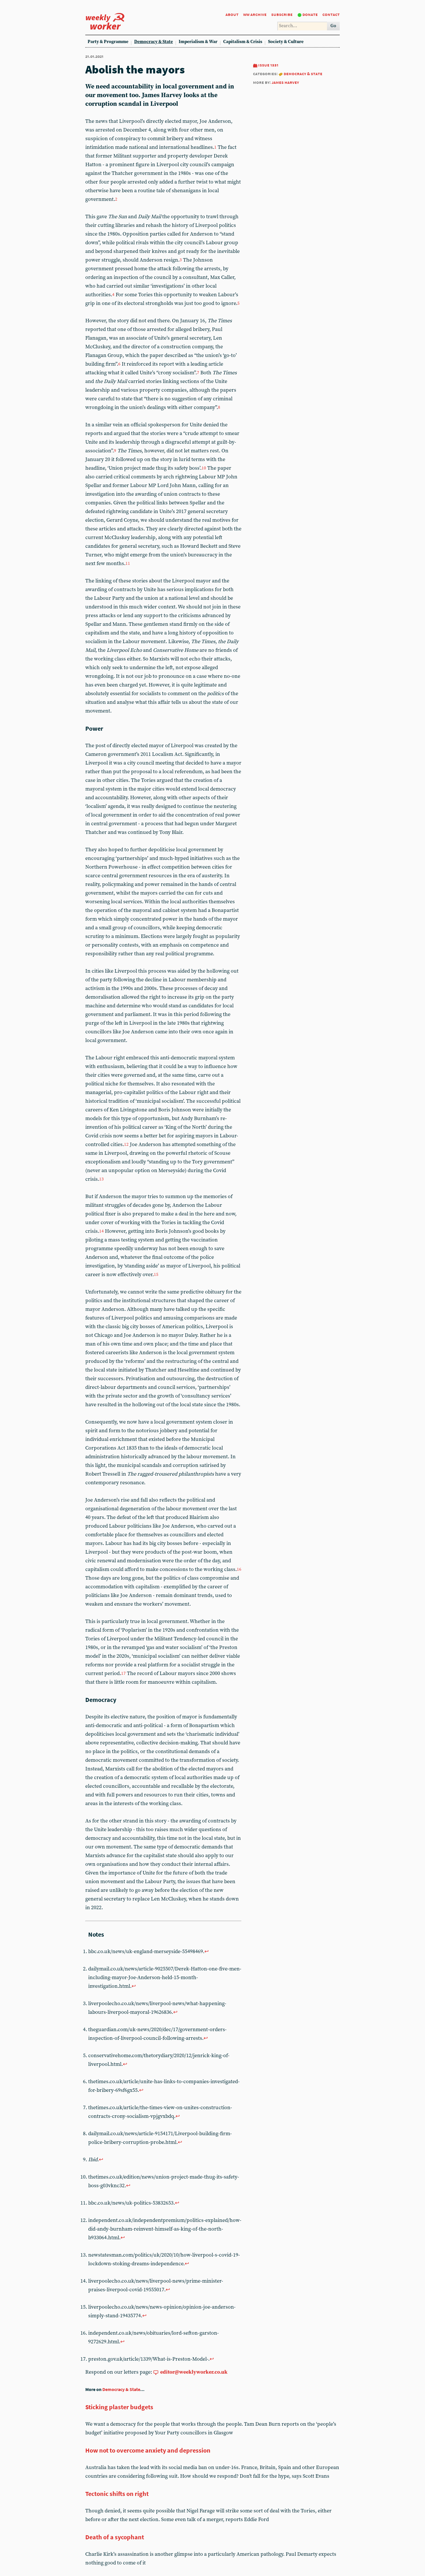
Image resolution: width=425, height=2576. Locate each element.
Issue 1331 (268, 65)
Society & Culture (286, 42)
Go (333, 26)
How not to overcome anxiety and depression (148, 2450)
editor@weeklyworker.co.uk (194, 2372)
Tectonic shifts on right (117, 2494)
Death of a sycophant (115, 2537)
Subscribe (282, 14)
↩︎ (207, 1952)
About (232, 14)
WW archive (255, 14)
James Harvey (285, 82)
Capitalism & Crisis (243, 42)
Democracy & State (154, 42)
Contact (331, 14)
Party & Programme (108, 42)
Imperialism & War (198, 42)
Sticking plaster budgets (119, 2407)
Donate (310, 14)
